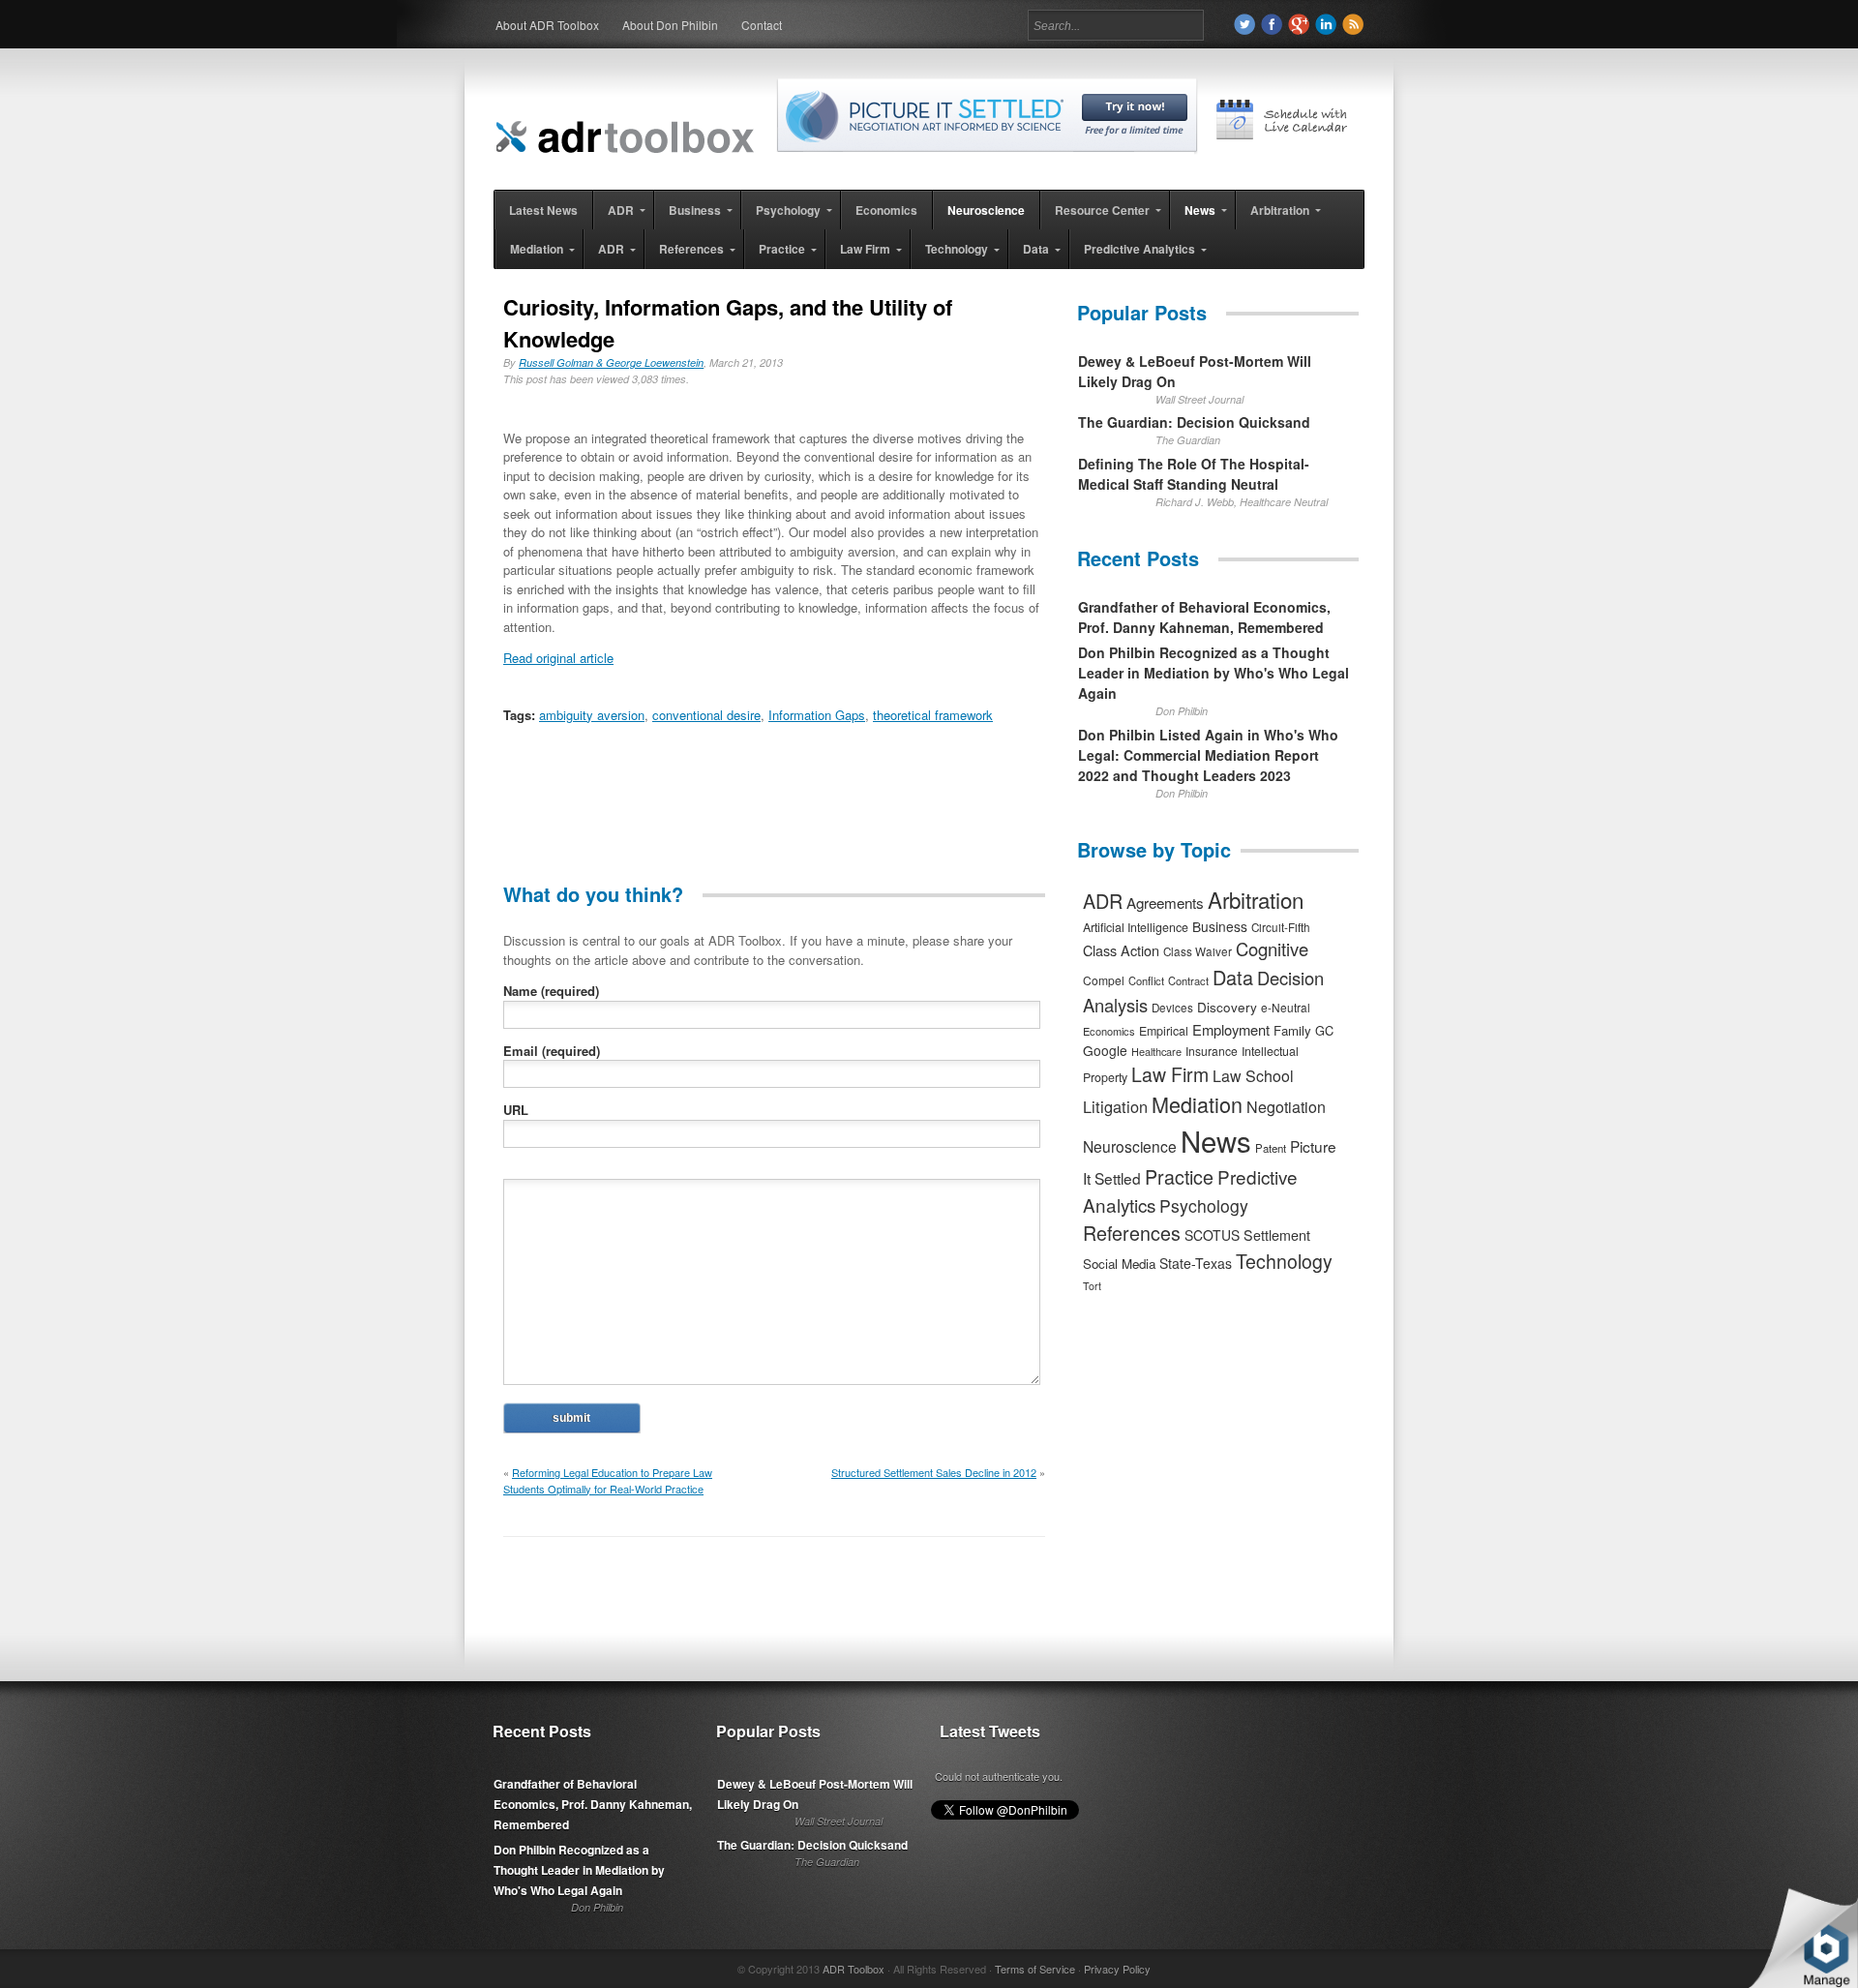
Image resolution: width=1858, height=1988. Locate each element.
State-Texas (1196, 1263)
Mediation (1197, 1104)
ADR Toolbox (854, 1969)
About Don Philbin (670, 25)
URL (516, 1110)
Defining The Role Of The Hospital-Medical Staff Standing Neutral (1194, 474)
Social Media (1119, 1264)
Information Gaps (817, 715)
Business (1220, 926)
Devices (1172, 1008)
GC (1324, 1030)
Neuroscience (1130, 1146)
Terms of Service (1035, 1969)
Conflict (1146, 980)
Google (1105, 1050)
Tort (1092, 1286)
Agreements (1165, 903)
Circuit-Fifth (1281, 927)
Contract (1188, 980)
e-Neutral (1286, 1007)
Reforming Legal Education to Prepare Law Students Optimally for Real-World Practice (608, 1480)
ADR (1103, 901)
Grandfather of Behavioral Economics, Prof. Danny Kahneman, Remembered (1204, 617)
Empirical (1164, 1031)
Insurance (1212, 1051)
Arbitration (1256, 899)
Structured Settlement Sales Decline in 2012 (934, 1472)
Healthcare (1156, 1051)
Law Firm (1170, 1074)
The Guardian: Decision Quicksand (1194, 422)
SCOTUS (1212, 1235)
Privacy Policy (1117, 1969)
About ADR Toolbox (547, 25)
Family (1292, 1030)
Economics (1109, 1031)
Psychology (1204, 1205)
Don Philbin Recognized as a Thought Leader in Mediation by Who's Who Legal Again (1214, 673)
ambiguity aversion (592, 715)
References (1132, 1233)
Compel (1104, 980)
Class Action (1121, 950)
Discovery (1227, 1007)
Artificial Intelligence (1136, 927)
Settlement (1277, 1235)
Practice (1179, 1176)
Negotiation (1286, 1107)
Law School (1253, 1076)
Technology (1284, 1261)
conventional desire (706, 715)
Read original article (558, 658)
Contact (762, 25)
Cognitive (1272, 949)
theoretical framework (933, 715)
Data (1233, 977)
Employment (1231, 1029)
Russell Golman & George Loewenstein (611, 362)
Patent (1271, 1148)
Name (551, 991)
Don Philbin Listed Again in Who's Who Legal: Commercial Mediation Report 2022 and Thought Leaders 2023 (1208, 755)
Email (552, 1051)
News (1216, 1140)
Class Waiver (1198, 951)
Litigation (1115, 1106)
